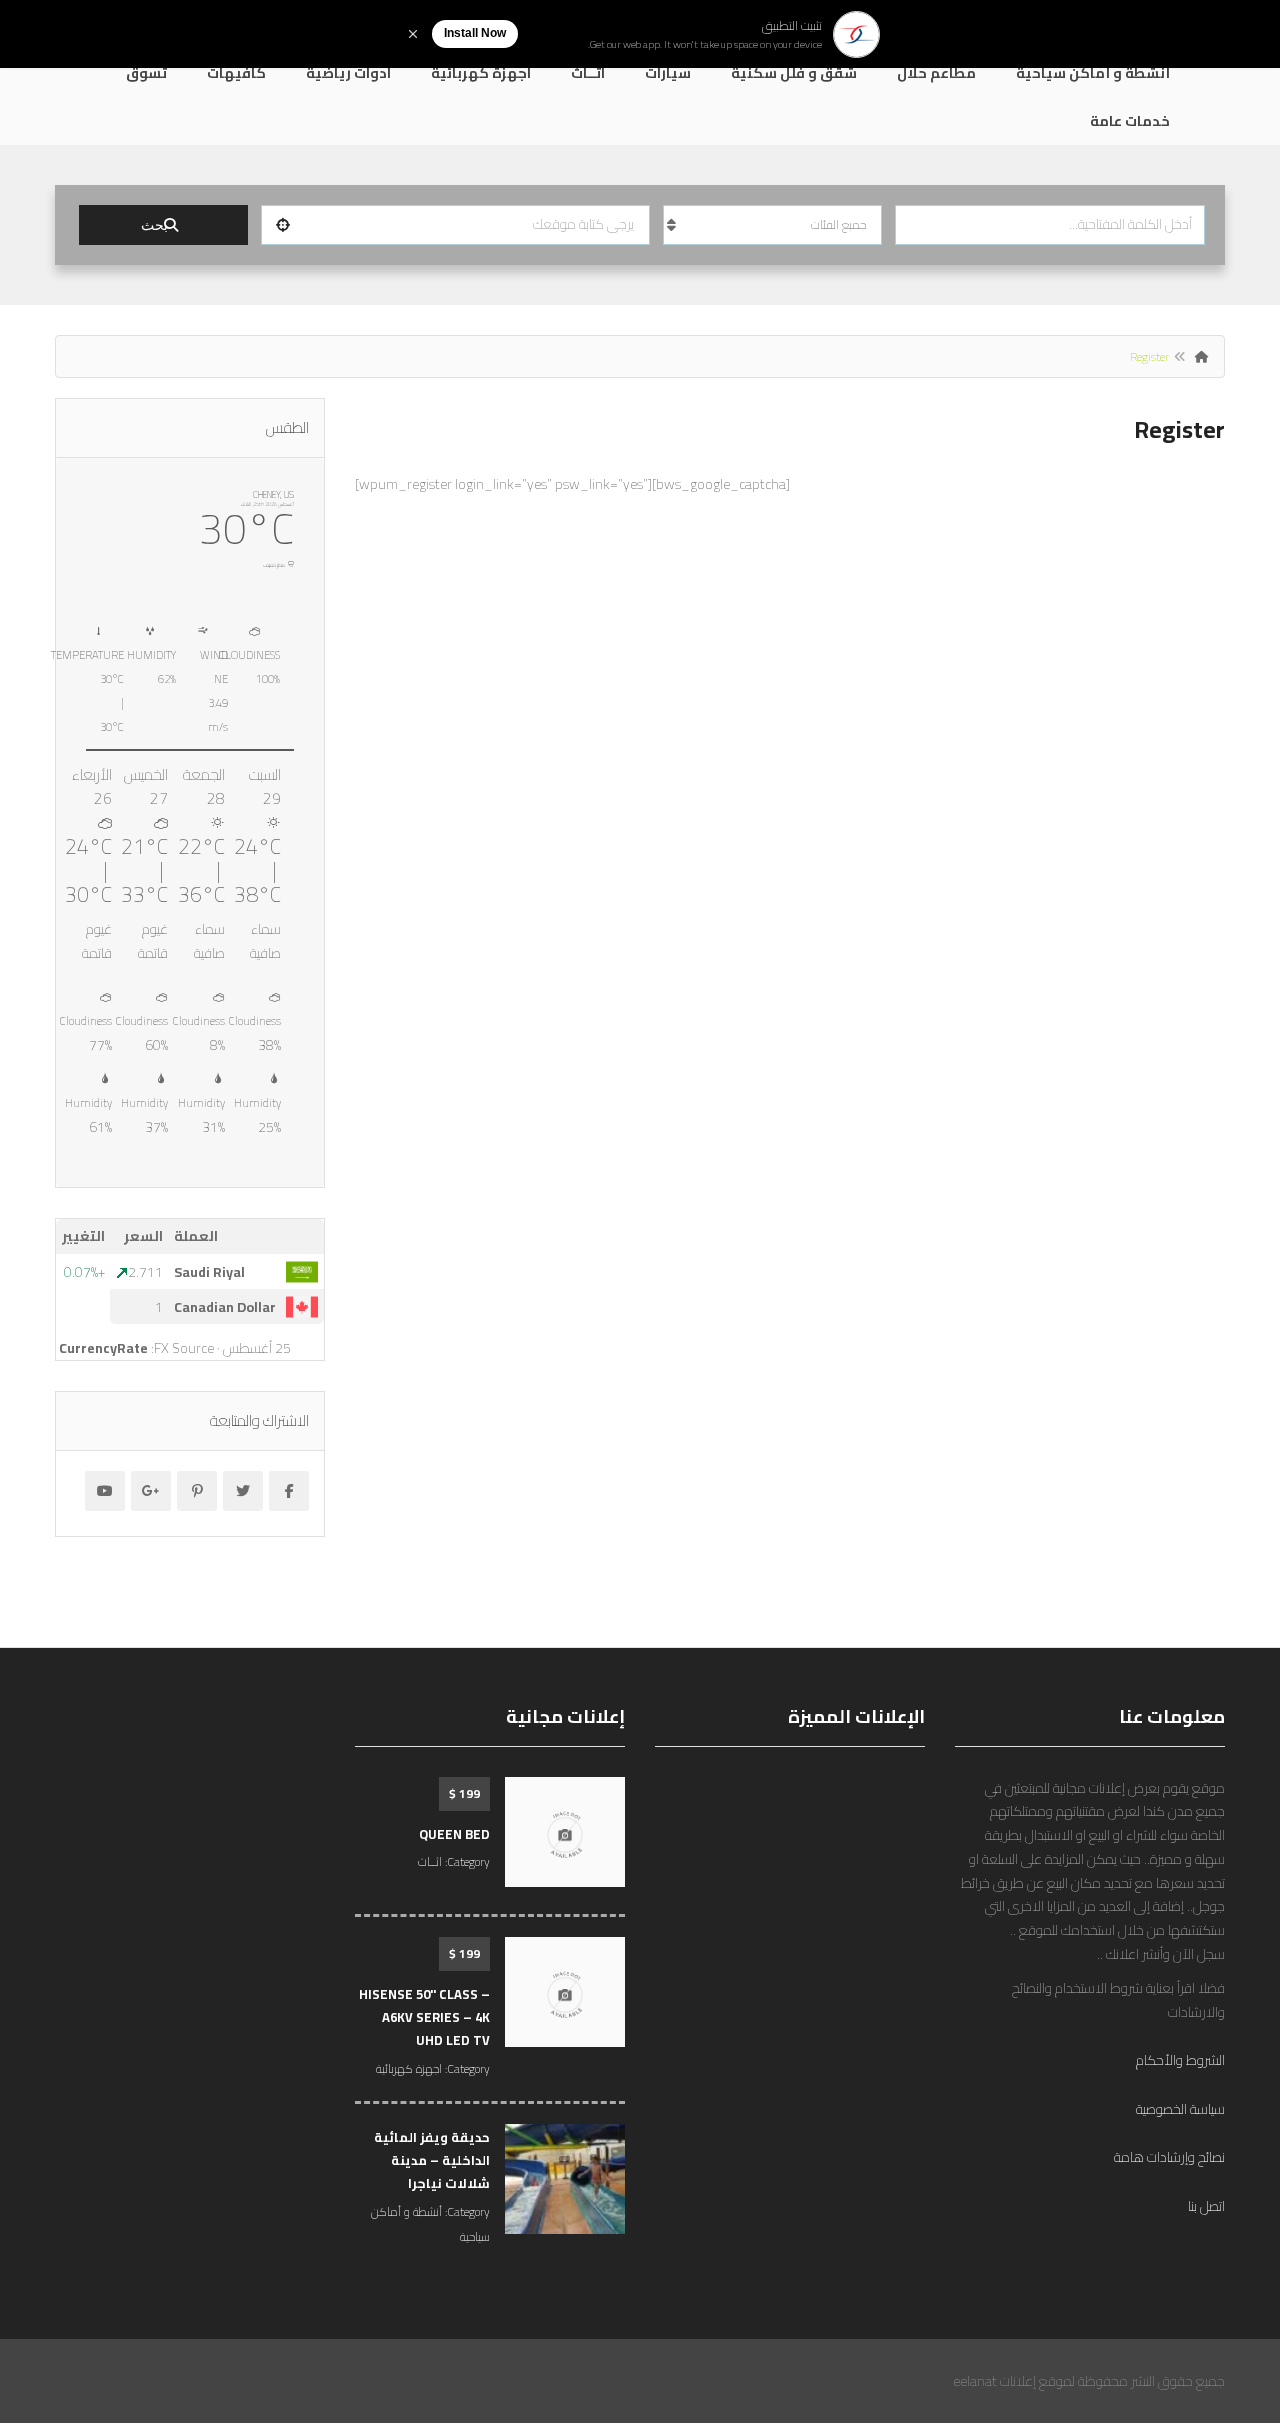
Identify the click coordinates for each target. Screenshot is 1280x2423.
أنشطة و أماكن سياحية (1093, 73)
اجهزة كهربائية (481, 73)
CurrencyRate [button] (103, 1348)
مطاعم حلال (936, 73)
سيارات (668, 73)
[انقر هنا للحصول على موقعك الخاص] (283, 225)
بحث (154, 225)
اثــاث (588, 73)
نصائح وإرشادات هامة (1169, 2157)
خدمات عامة (1130, 121)
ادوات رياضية (348, 73)
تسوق (146, 73)
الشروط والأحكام (1180, 2060)
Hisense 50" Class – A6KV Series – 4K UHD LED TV (424, 2017)
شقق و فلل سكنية (794, 73)
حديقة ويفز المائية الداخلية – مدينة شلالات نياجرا (432, 2160)
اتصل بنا (1206, 2206)
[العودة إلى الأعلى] (65, 2298)
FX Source (184, 1348)
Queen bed (454, 1834)
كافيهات (236, 73)
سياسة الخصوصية (1180, 2109)
